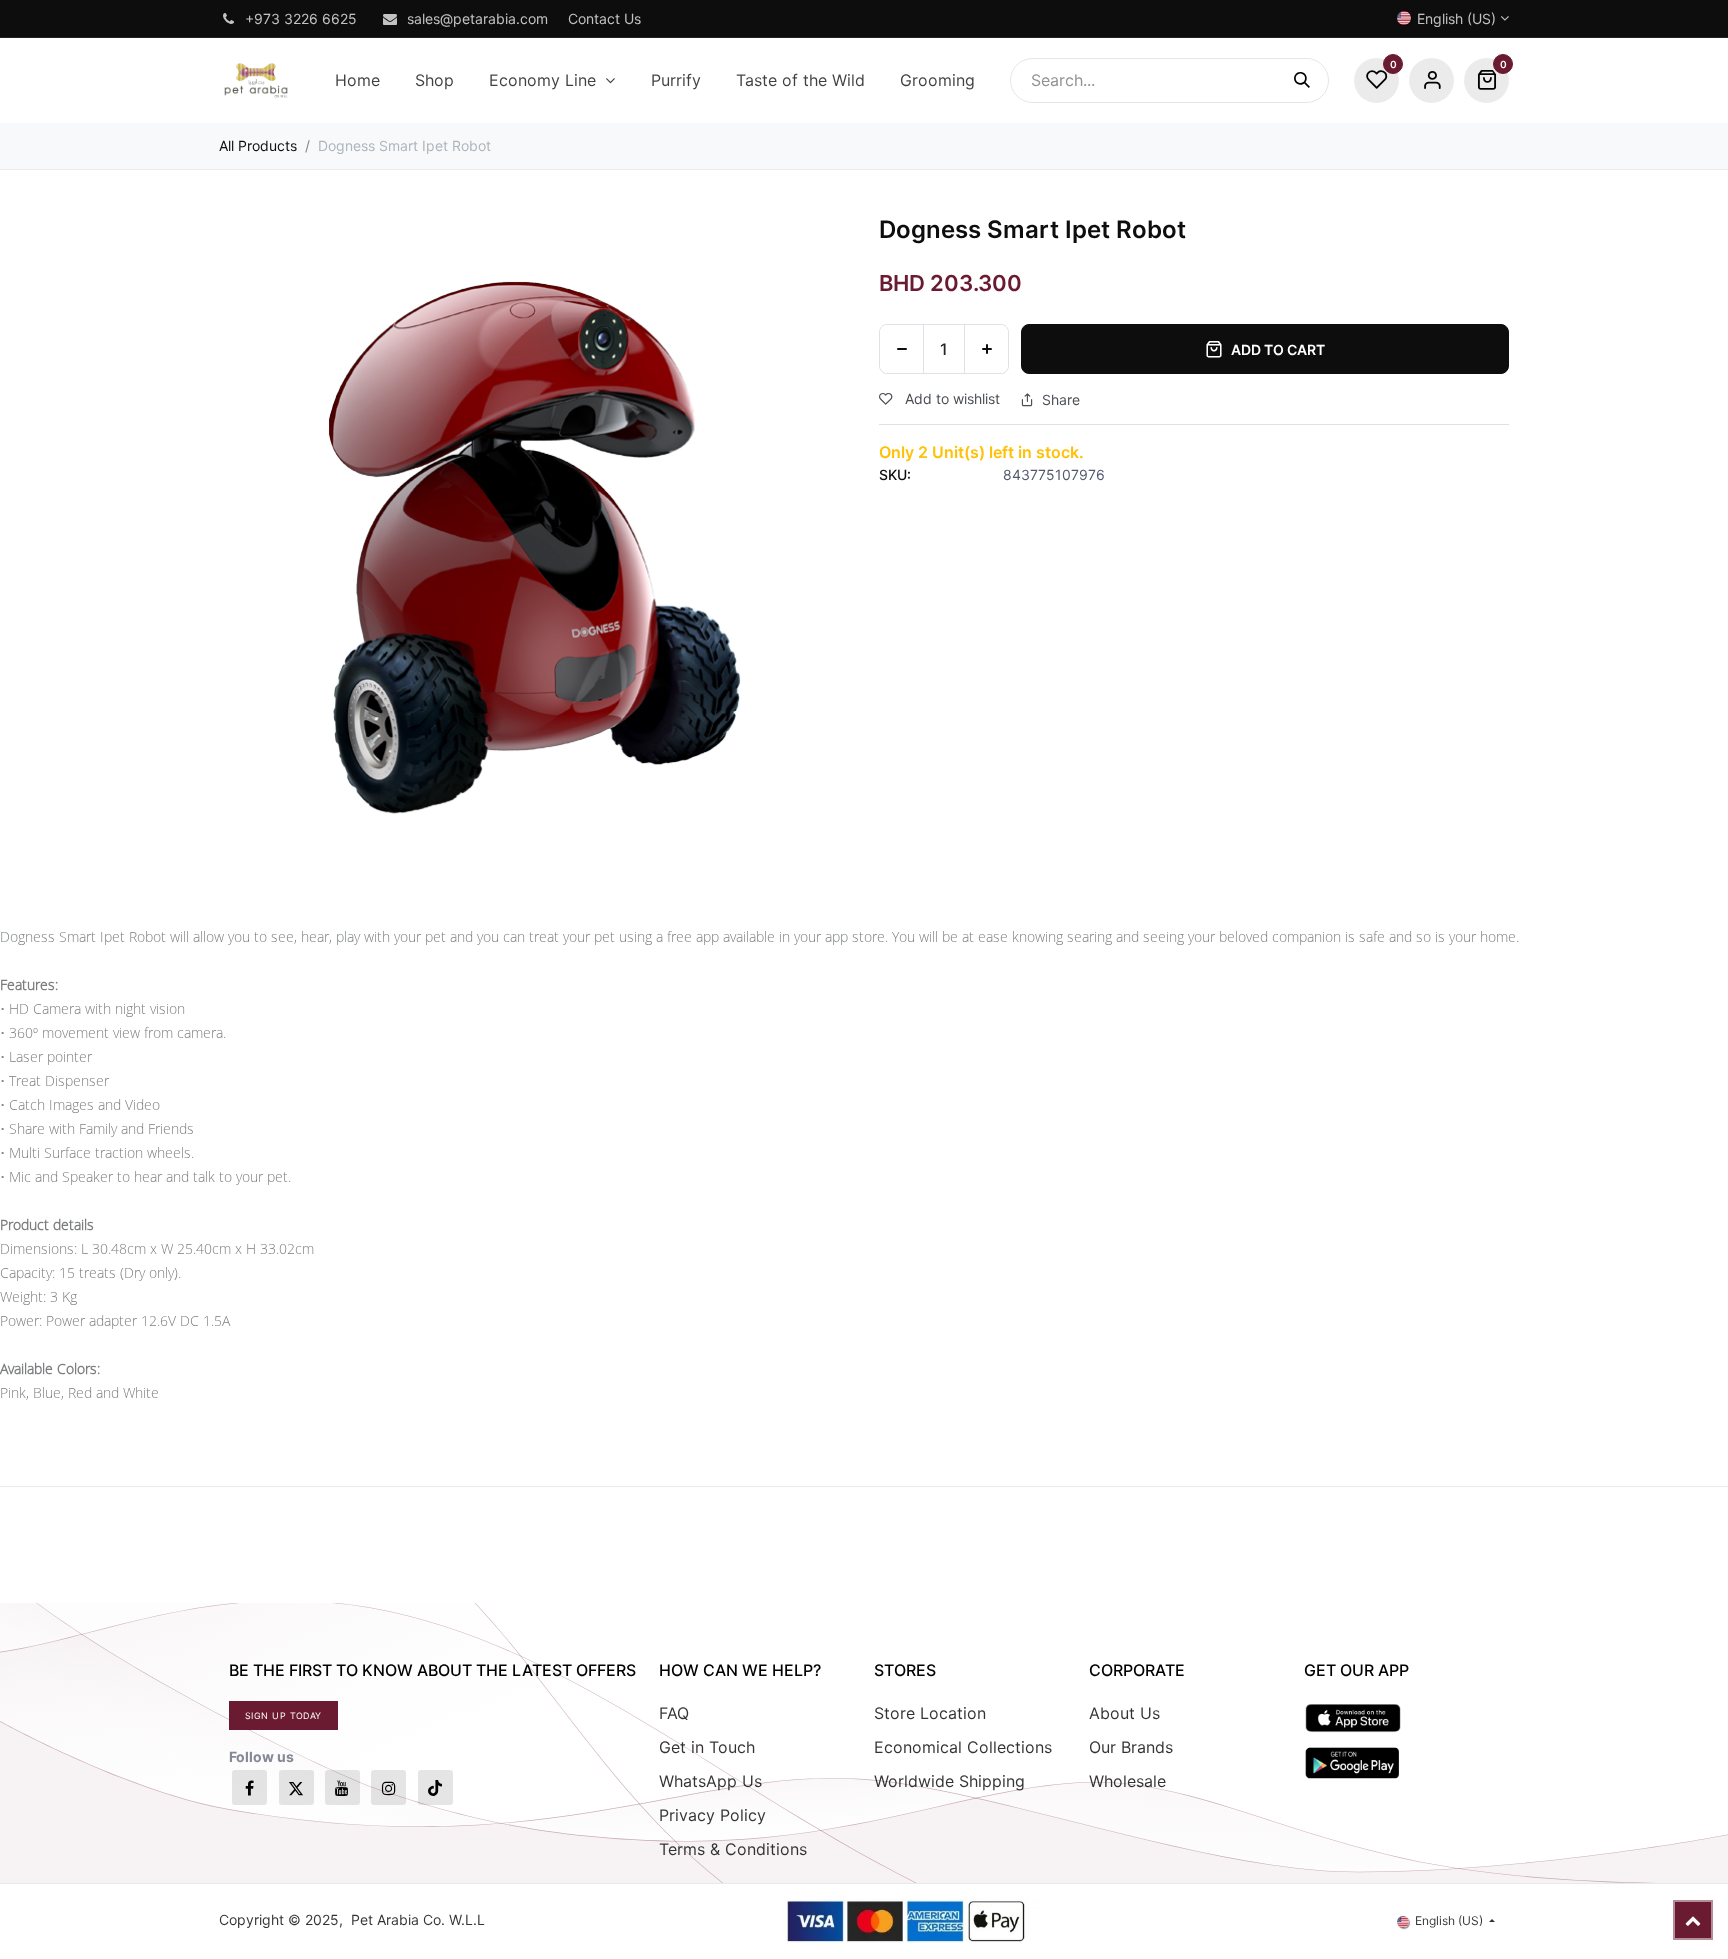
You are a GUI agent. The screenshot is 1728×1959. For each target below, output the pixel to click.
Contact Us (604, 18)
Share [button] (1061, 400)
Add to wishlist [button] (950, 398)
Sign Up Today (283, 1715)
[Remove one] (901, 349)
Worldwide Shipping (949, 1781)
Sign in (1431, 80)
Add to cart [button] (1278, 349)
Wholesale (1127, 1781)
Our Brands (1131, 1747)
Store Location (930, 1713)
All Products (258, 145)
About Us (1124, 1713)
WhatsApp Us (710, 1781)
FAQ (674, 1713)
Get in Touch (707, 1747)
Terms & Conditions (733, 1849)
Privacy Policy (712, 1815)
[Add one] (986, 349)
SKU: (895, 474)
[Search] (1311, 80)
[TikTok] (435, 1787)
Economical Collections (963, 1747)
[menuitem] (357, 80)
